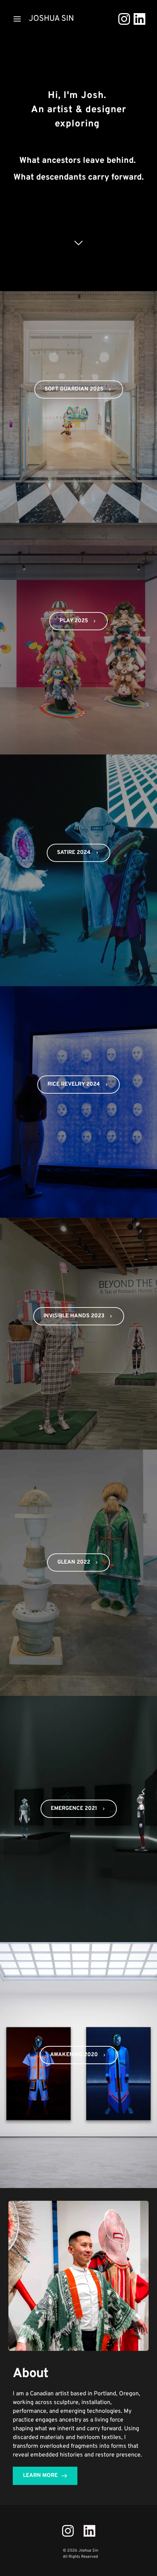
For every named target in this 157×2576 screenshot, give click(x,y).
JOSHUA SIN (51, 19)
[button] (17, 19)
